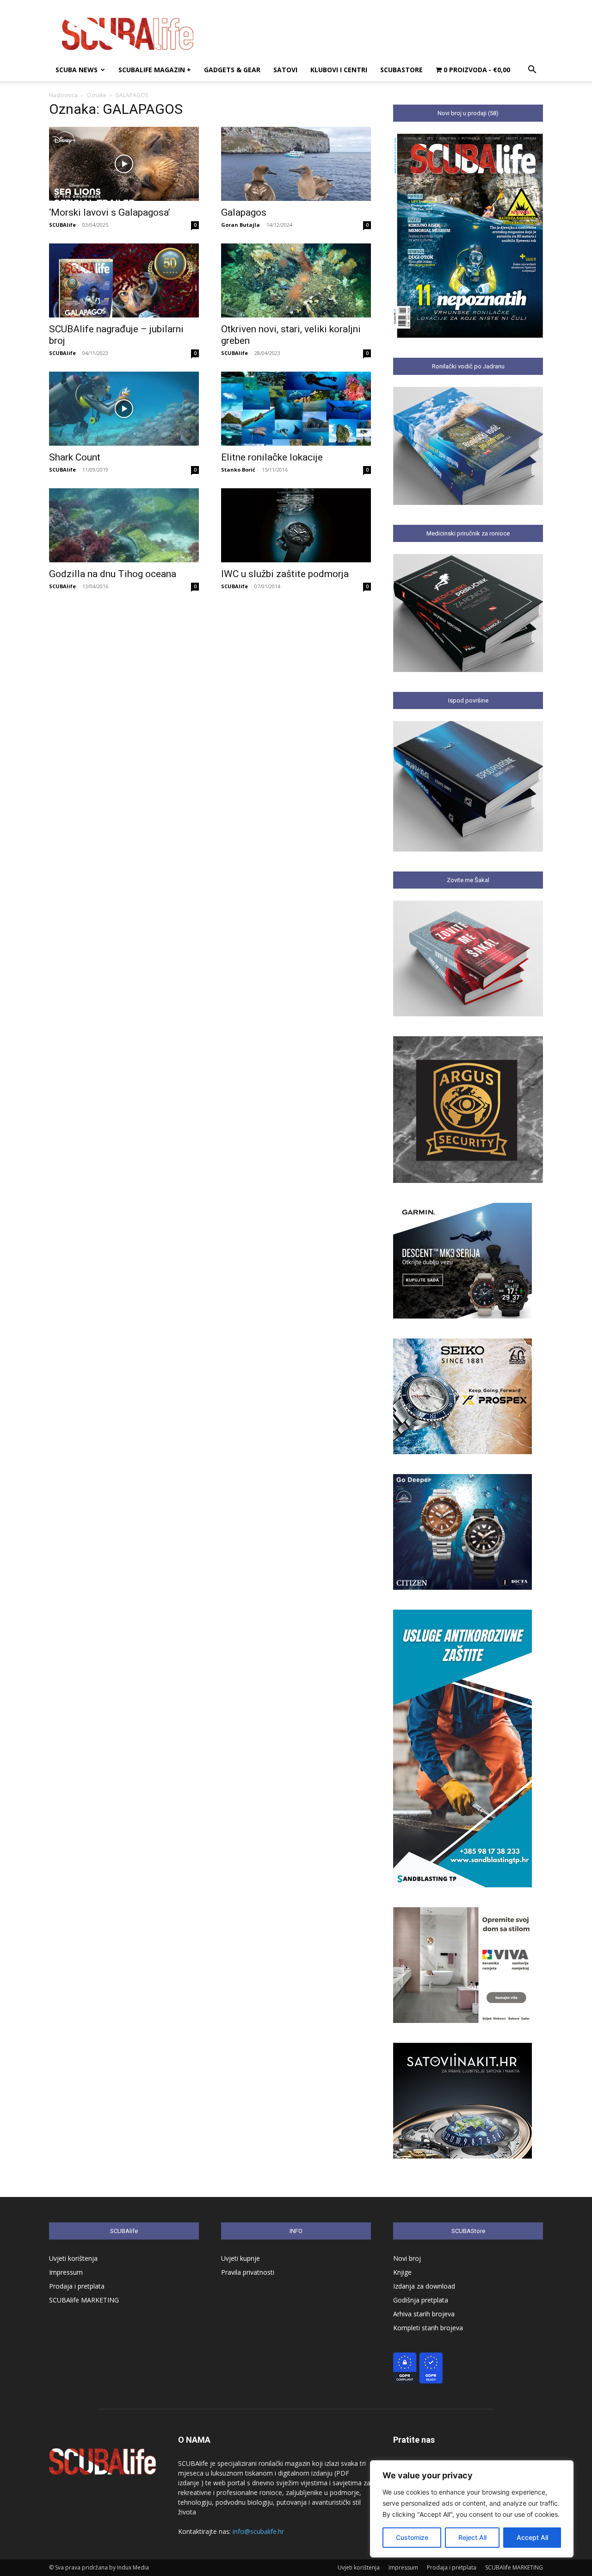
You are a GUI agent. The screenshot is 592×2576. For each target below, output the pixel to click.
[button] (532, 71)
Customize (412, 2537)
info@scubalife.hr (258, 2531)
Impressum (66, 2272)
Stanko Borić (238, 470)
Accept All (532, 2537)
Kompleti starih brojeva (428, 2328)
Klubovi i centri (339, 70)
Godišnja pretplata (421, 2300)
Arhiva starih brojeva (424, 2314)
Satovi (285, 70)
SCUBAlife (62, 225)
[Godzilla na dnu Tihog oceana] (124, 525)
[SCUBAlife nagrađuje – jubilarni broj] (124, 280)
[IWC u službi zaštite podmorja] (296, 525)
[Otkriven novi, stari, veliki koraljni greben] (296, 280)
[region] (472, 2509)
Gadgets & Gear (232, 70)
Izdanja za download (424, 2286)
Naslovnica (63, 95)
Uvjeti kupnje (240, 2258)
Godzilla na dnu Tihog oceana (113, 574)
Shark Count (75, 457)
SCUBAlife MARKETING (84, 2300)
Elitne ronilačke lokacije (272, 457)
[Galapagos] (296, 164)
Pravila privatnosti (248, 2272)
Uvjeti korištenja (73, 2258)
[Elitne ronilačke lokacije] (296, 409)
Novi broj (407, 2258)
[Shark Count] (124, 409)
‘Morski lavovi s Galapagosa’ (110, 212)
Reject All (472, 2537)
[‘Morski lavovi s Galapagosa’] (124, 164)
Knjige (402, 2272)
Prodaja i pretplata (77, 2286)
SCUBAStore (401, 70)
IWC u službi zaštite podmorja (285, 574)
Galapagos (244, 212)
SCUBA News (77, 70)
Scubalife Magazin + (155, 70)
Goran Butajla (240, 225)
